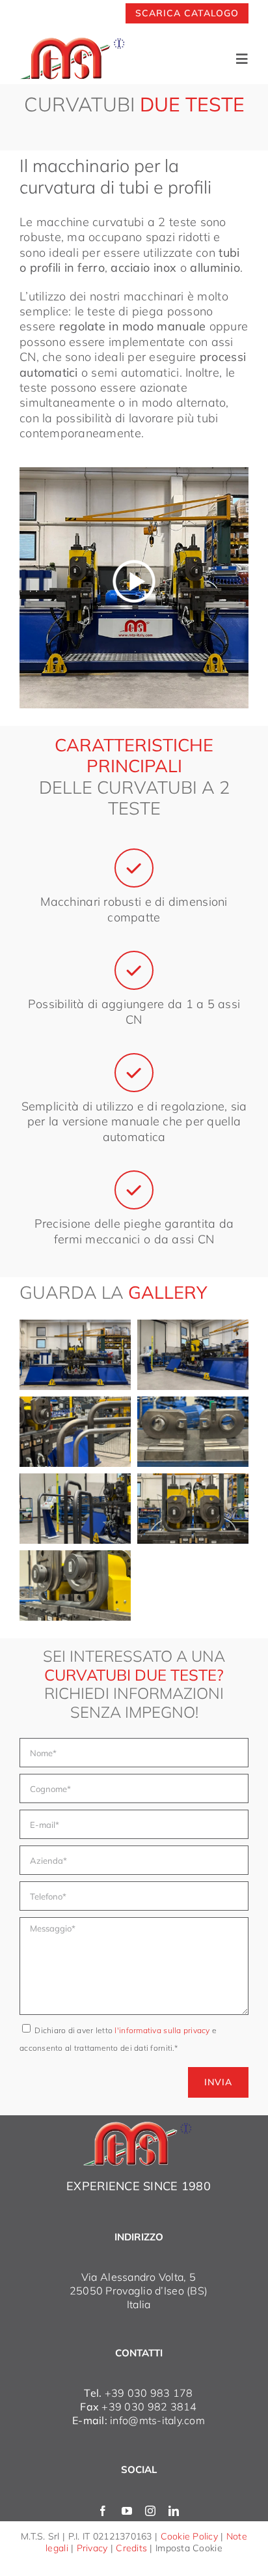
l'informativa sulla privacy (163, 2030)
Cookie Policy (190, 2536)
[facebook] (103, 2511)
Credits (131, 2548)
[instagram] (150, 2511)
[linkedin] (174, 2511)
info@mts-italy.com (157, 2420)
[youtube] (127, 2511)
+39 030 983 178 (149, 2393)
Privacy (92, 2548)
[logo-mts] (139, 2127)
